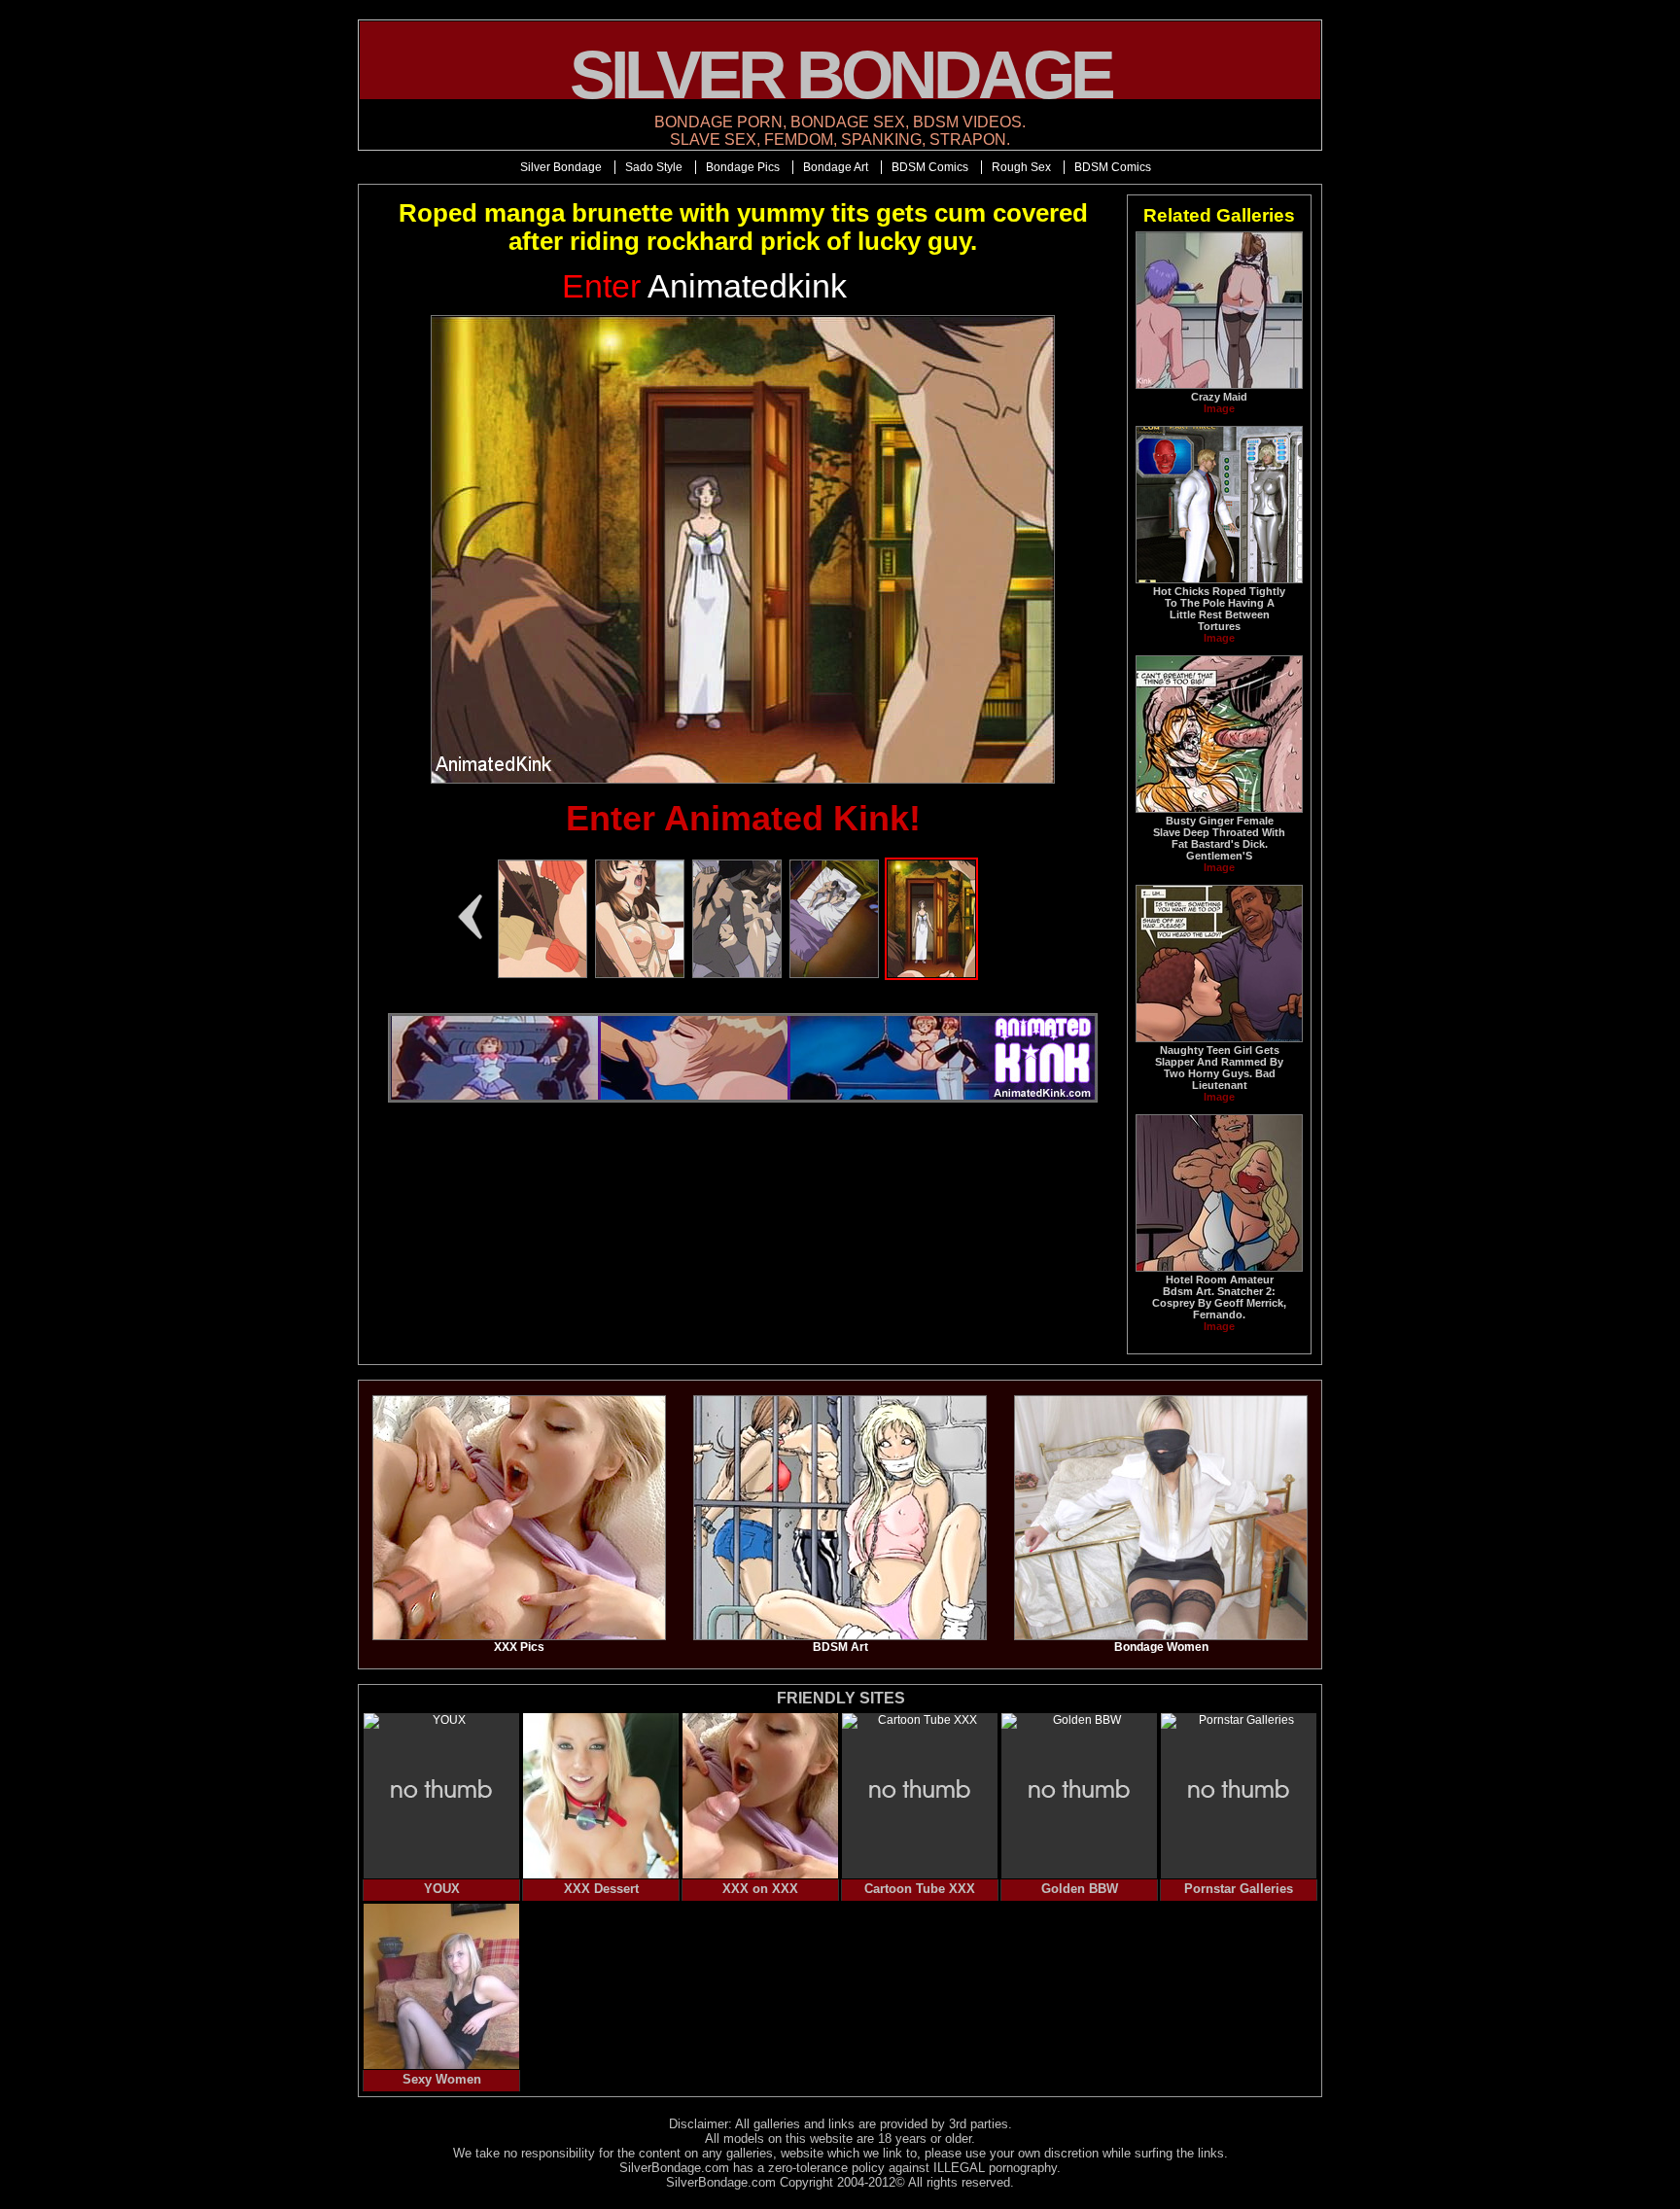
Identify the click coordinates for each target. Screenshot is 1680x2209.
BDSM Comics (930, 167)
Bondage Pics (743, 167)
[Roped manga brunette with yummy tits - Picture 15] (931, 974)
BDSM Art (840, 1647)
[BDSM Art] (840, 1636)
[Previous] (470, 917)
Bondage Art (836, 167)
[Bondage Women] (1161, 1636)
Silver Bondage (561, 167)
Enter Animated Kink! (743, 818)
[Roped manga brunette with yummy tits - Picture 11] (542, 974)
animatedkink (704, 286)
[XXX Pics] (519, 1636)
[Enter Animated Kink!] (743, 549)
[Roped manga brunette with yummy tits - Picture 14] (834, 974)
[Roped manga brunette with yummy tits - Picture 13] (737, 974)
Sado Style (654, 167)
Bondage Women (1161, 1647)
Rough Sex (1021, 167)
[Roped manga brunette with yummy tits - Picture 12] (640, 974)
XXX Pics (519, 1647)
